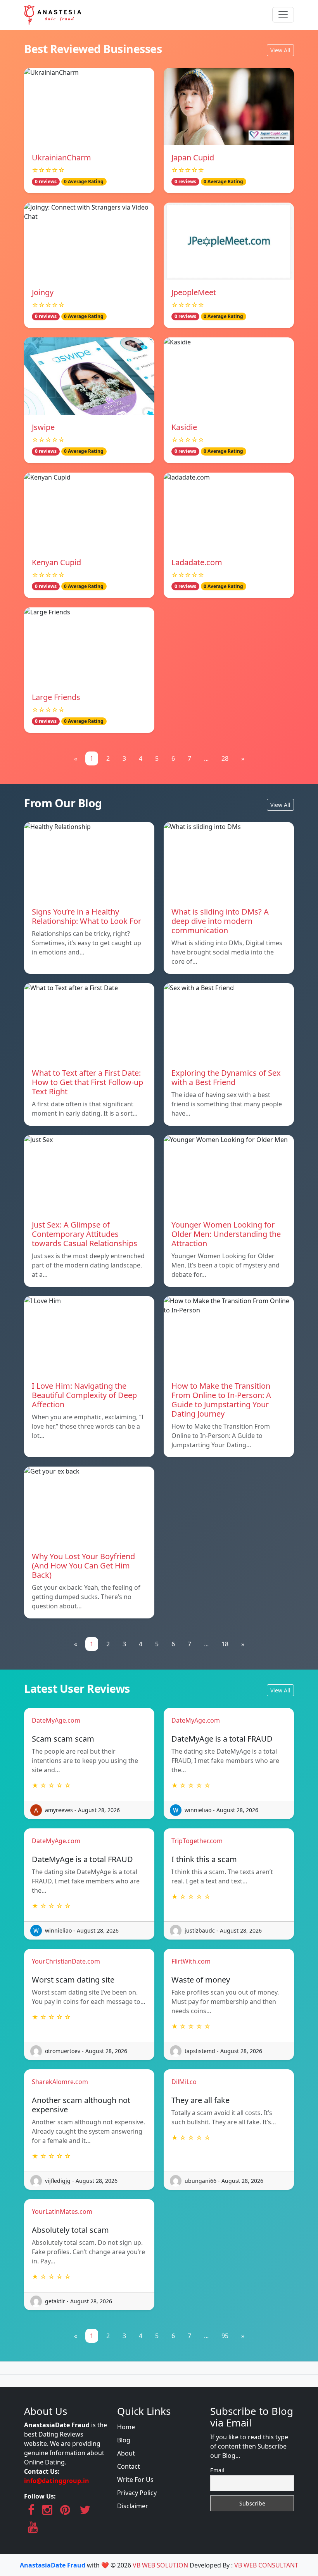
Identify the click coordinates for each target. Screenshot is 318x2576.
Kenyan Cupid (56, 562)
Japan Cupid (193, 157)
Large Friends (56, 697)
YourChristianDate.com (66, 1961)
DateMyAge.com (56, 1720)
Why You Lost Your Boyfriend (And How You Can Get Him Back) (83, 1566)
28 (225, 758)
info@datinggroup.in (57, 2481)
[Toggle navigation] (283, 15)
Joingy (43, 292)
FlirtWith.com (191, 1961)
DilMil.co (184, 2082)
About (126, 2453)
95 (225, 2336)
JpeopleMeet (194, 292)
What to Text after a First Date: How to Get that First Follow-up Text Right (87, 1082)
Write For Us (135, 2480)
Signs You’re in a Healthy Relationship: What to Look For (86, 916)
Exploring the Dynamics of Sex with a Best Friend (226, 1077)
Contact (129, 2466)
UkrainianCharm (61, 157)
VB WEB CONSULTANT (266, 2565)
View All (280, 50)
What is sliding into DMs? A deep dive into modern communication (220, 921)
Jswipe (43, 427)
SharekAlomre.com (60, 2082)
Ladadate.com (197, 562)
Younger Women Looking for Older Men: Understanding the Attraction (226, 1234)
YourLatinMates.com (62, 2211)
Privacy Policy (137, 2493)
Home (126, 2427)
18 (225, 1644)
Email (217, 2470)
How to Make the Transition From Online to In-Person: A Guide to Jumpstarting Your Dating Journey (221, 1400)
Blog (124, 2440)
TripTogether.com (197, 1841)
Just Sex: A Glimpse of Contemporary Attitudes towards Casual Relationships (85, 1234)
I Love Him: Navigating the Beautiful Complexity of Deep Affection (84, 1395)
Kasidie (184, 427)
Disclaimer (133, 2506)
